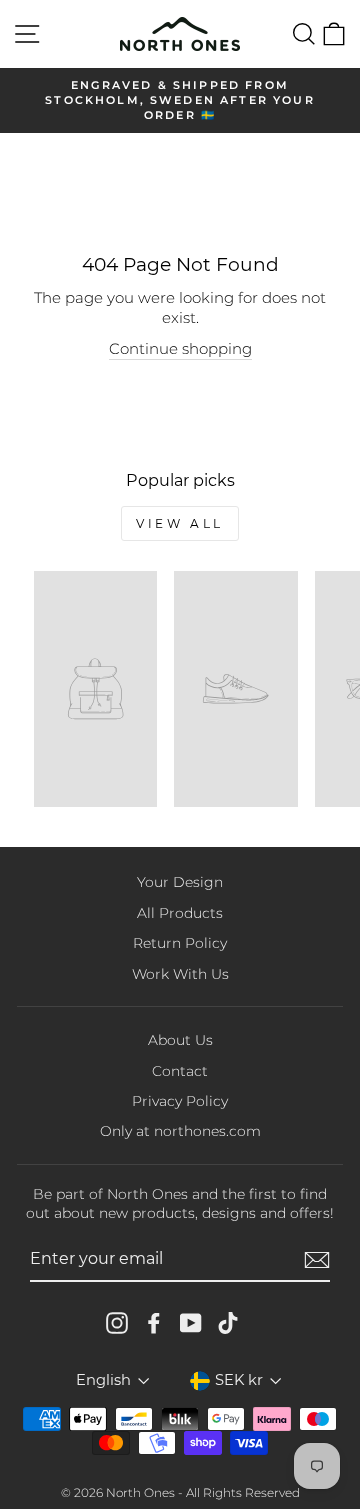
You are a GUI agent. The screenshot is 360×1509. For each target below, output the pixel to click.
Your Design (180, 882)
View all (180, 523)
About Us (180, 1040)
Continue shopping (180, 349)
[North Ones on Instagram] (117, 1323)
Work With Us (180, 974)
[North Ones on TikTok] (228, 1323)
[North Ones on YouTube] (191, 1323)
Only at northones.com (180, 1131)
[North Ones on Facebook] (154, 1323)
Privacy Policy (180, 1101)
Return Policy (180, 943)
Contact (180, 1071)
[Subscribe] (317, 1260)
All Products (180, 913)
